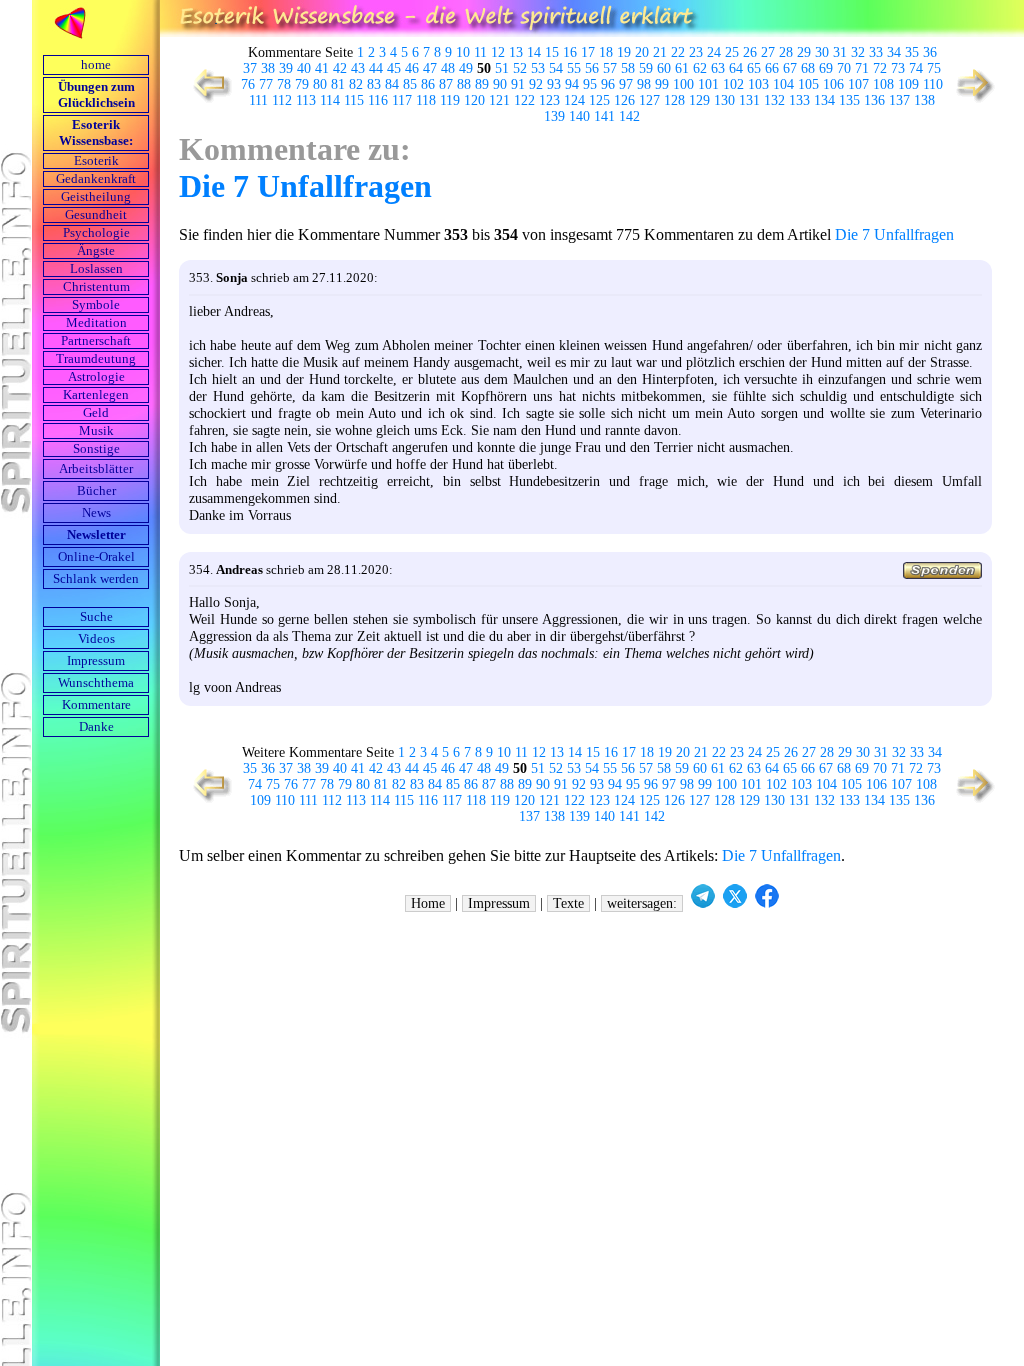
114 (330, 100)
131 (749, 100)
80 (320, 84)
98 (644, 84)
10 (463, 52)
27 (768, 52)
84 (392, 84)
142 (629, 116)
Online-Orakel (96, 557)
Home (428, 903)
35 (912, 52)
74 (916, 68)
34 (894, 52)
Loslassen (96, 269)
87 (446, 84)
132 (774, 100)
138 (924, 100)
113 (306, 100)
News (96, 513)
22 (678, 52)
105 (808, 84)
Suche (96, 617)
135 (849, 100)
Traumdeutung (96, 359)
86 (428, 84)
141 (604, 116)
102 (733, 84)
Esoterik (96, 161)
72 (880, 68)
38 (268, 68)
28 (786, 52)
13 (516, 52)
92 (536, 84)
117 (402, 100)
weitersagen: (642, 903)
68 (808, 68)
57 (610, 68)
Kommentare (96, 705)
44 (376, 68)
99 (662, 84)
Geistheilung (96, 197)
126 (624, 100)
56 (592, 68)
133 (799, 100)
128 (674, 100)
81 (338, 84)
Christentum (96, 287)
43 (358, 68)
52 (520, 68)
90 (500, 84)
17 (588, 52)
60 (664, 68)
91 (518, 84)
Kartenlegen (96, 395)
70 (844, 68)
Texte (568, 903)
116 (378, 100)
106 (833, 84)
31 (840, 52)
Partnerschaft (96, 341)
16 (570, 52)
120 (474, 100)
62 (700, 68)
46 (412, 68)
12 (498, 52)
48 (448, 68)
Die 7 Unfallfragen (305, 186)
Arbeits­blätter (96, 469)
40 (304, 68)
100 (683, 84)
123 (549, 100)
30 (822, 52)
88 (464, 84)
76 (248, 84)
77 (266, 84)
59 (646, 68)
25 (732, 52)
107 (858, 84)
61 (682, 68)
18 (606, 52)
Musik (96, 431)
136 (874, 100)
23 (696, 52)
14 (534, 52)
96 (608, 84)
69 (826, 68)
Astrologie (96, 377)
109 (908, 84)
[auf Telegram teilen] (703, 903)
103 (758, 84)
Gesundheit (96, 215)
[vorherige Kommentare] (207, 100)
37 (250, 68)
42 (340, 68)
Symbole (96, 305)
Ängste (96, 251)
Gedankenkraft (96, 179)
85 (410, 84)
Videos (96, 639)
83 (374, 84)
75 (934, 68)
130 (724, 100)
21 (660, 52)
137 (899, 100)
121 (499, 100)
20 (642, 52)
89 (482, 84)
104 (783, 84)
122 (524, 100)
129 (699, 100)
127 (649, 100)
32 (858, 52)
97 (626, 84)
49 (466, 68)
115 (354, 100)
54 (556, 68)
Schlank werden (96, 579)
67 (790, 68)
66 (772, 68)
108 (883, 84)
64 (736, 68)
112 (282, 100)
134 (824, 100)
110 (933, 84)
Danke (96, 727)
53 (538, 68)
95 (590, 84)
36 (930, 52)
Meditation (96, 323)
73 (898, 68)
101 (708, 84)
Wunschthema (96, 683)
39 (286, 68)
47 (430, 68)
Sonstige (96, 449)
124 (574, 100)
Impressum (96, 661)
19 (624, 52)
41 (322, 68)
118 (426, 100)
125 (599, 100)
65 (754, 68)
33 (876, 52)
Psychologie (96, 233)
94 (572, 84)
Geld (96, 413)
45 (394, 68)
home (96, 65)
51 (502, 68)
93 (554, 84)
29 (804, 52)
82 (356, 84)
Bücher (96, 491)
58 (628, 68)
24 (714, 52)
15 (552, 52)
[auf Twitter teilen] (735, 903)
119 (450, 100)
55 (574, 68)
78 (284, 84)
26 (750, 52)
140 (579, 116)
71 (862, 68)
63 (718, 68)
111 (258, 100)
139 (554, 116)
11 (480, 52)
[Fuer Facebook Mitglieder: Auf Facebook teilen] (767, 903)
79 (302, 84)
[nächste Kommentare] (976, 100)
